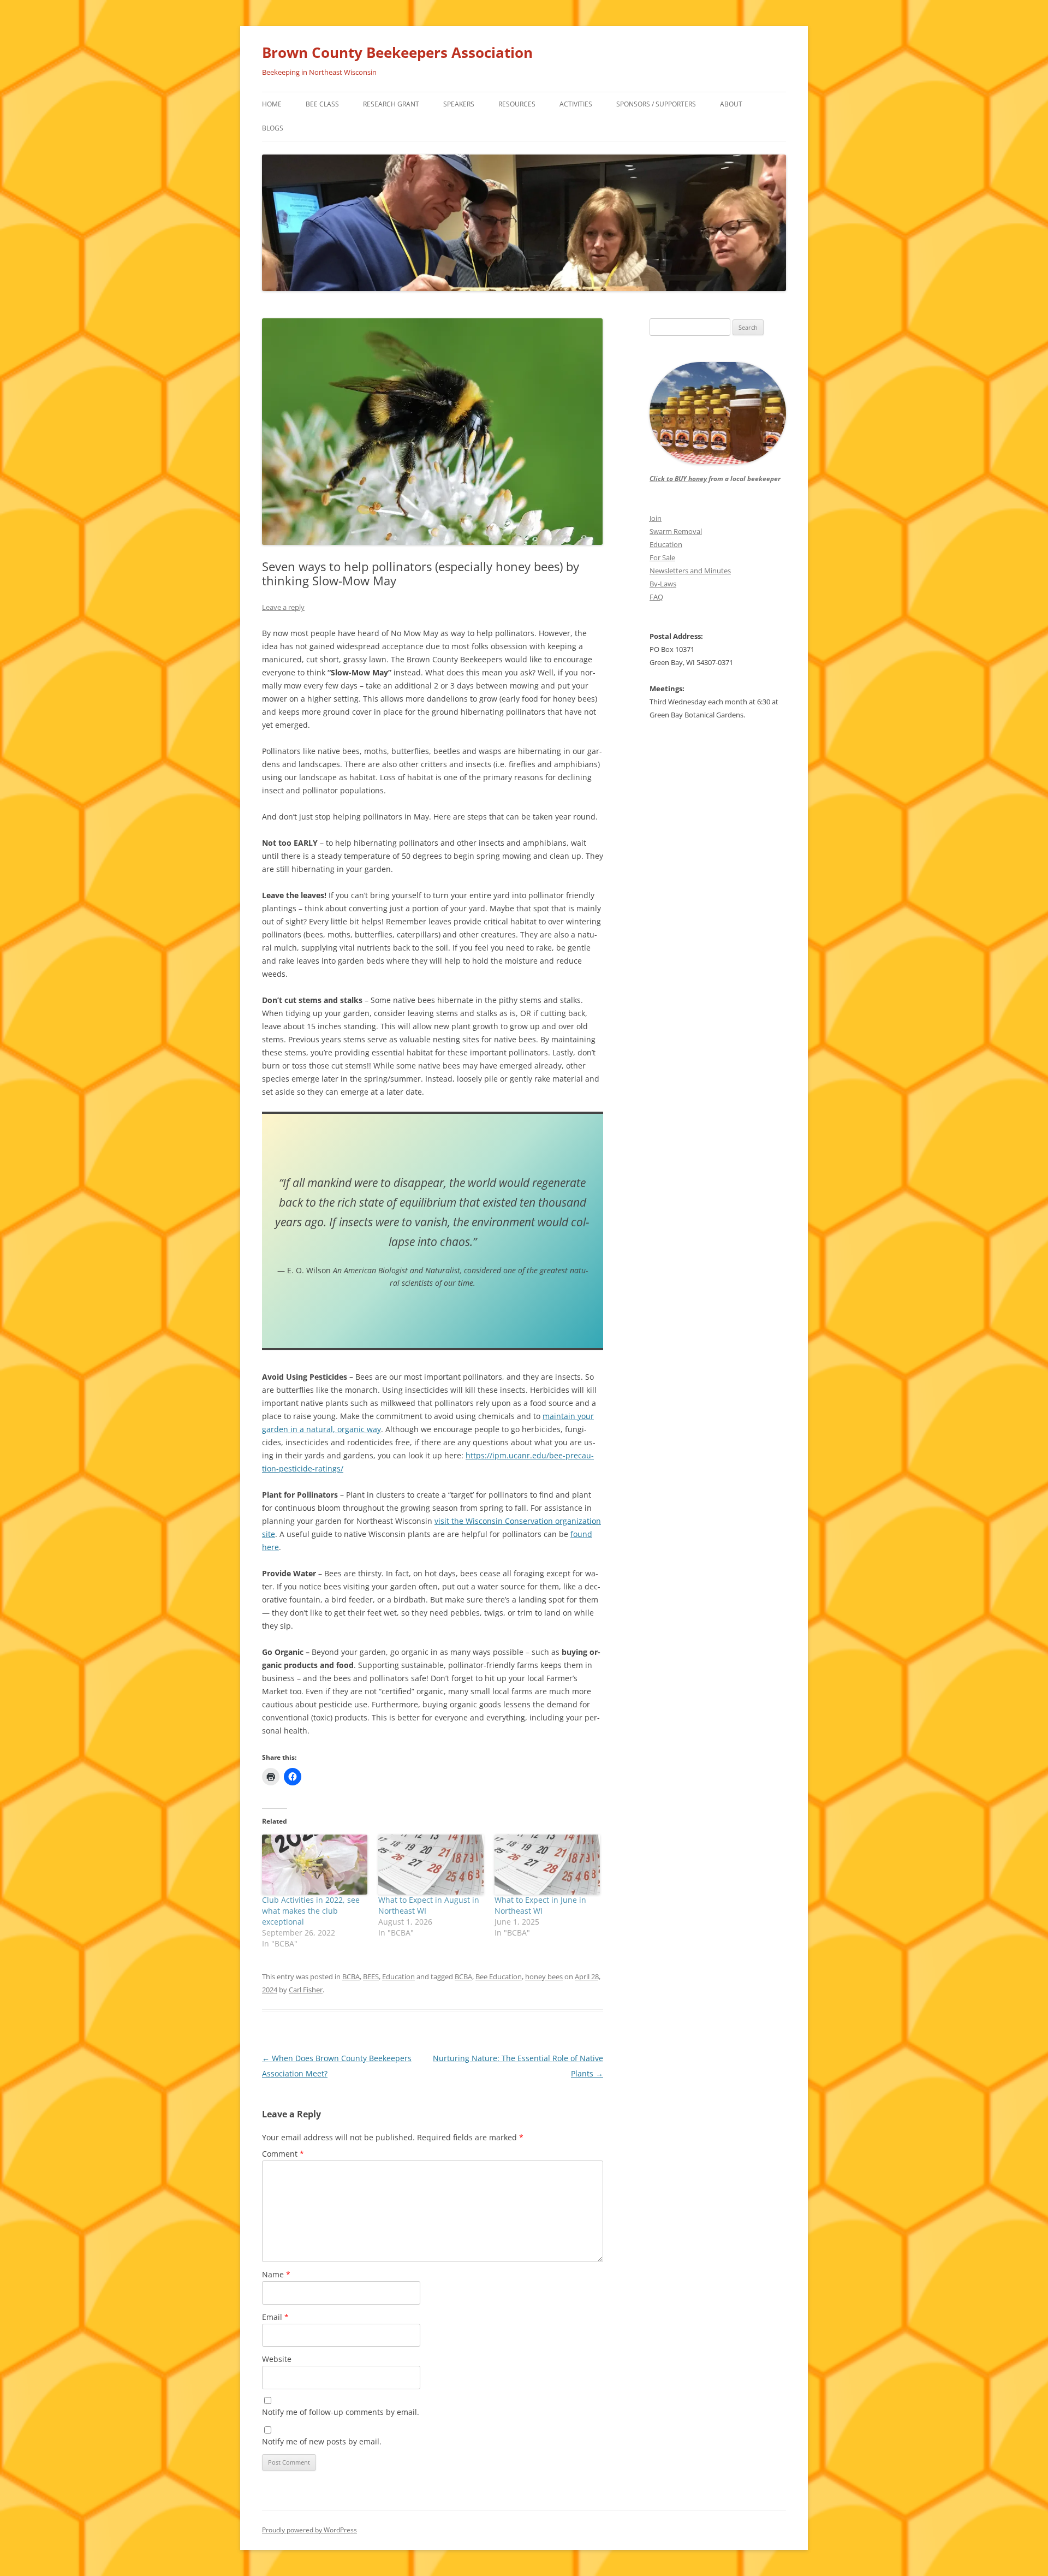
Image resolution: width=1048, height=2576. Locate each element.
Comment (283, 2154)
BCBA (351, 1976)
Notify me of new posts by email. (322, 2441)
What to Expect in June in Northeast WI (540, 1905)
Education (398, 1976)
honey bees (544, 1976)
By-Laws (663, 584)
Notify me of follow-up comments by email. (341, 2412)
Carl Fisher (306, 1990)
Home (272, 104)
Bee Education (499, 1976)
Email (275, 2317)
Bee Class (322, 104)
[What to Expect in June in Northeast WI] (547, 1865)
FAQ (656, 597)
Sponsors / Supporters (656, 104)
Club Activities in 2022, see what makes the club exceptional (311, 1911)
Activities (576, 104)
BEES (371, 1976)
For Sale (662, 557)
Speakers (459, 104)
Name (276, 2274)
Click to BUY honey (678, 479)
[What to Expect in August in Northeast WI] (431, 1865)
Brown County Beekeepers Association (397, 52)
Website (277, 2359)
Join (656, 518)
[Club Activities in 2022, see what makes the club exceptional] (315, 1865)
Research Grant (391, 104)
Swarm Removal (676, 531)
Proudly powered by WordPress (309, 2530)
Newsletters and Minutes (690, 571)
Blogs (273, 128)
